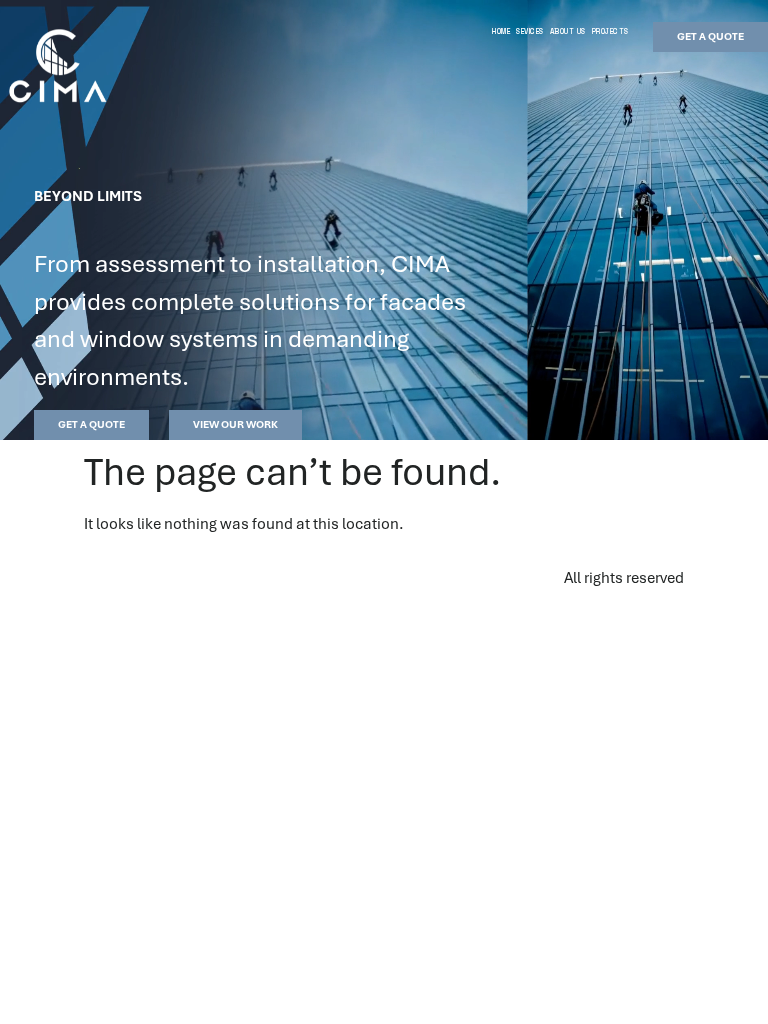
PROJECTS (610, 31)
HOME (501, 31)
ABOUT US (568, 31)
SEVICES (530, 31)
